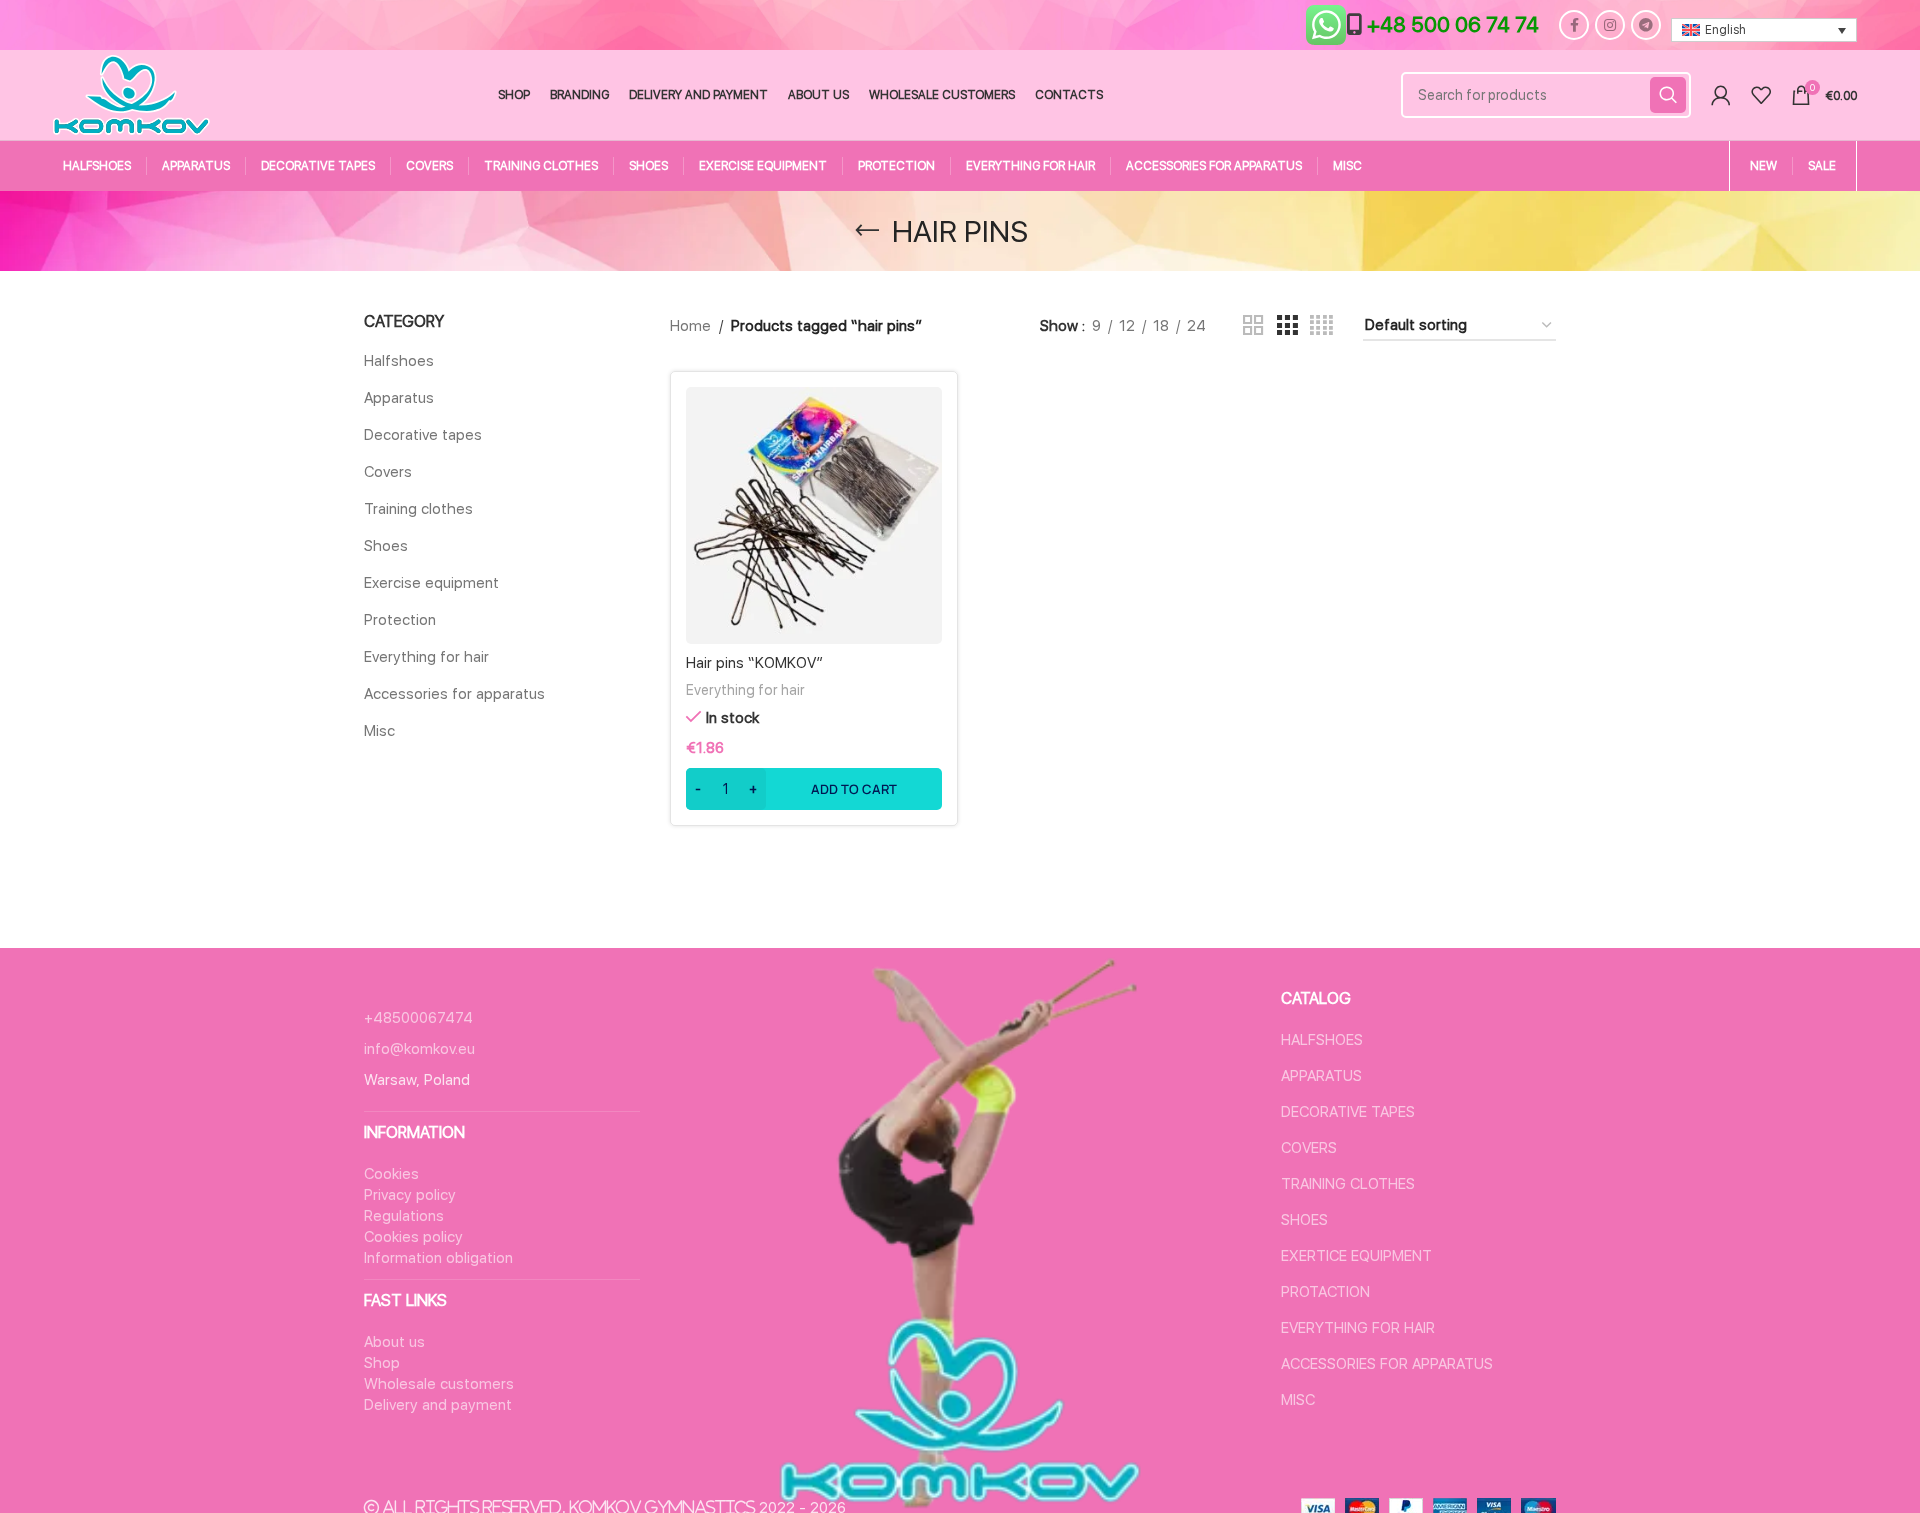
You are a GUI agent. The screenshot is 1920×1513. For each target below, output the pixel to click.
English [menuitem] (1725, 30)
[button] (814, 789)
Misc (379, 731)
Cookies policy (413, 1237)
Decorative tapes (423, 435)
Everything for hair (426, 657)
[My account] (1721, 95)
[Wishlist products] (1761, 95)
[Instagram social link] (1610, 25)
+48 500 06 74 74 (1453, 24)
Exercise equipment (431, 583)
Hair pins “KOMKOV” (754, 663)
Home (690, 326)
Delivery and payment (438, 1405)
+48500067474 (418, 1018)
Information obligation (438, 1258)
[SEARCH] (1668, 95)
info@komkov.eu (419, 1049)
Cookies (391, 1174)
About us (394, 1342)
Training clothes (418, 509)
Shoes (386, 546)
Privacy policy (410, 1195)
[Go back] (867, 231)
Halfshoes (399, 361)
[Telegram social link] (1646, 25)
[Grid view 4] (1321, 326)
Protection (400, 620)
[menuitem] (1764, 30)
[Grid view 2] (1253, 326)
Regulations (404, 1216)
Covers (388, 472)
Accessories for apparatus (454, 694)
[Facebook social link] (1574, 25)
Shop (382, 1363)
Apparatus (399, 398)
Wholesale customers (439, 1384)
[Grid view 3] (1287, 326)
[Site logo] (131, 94)
